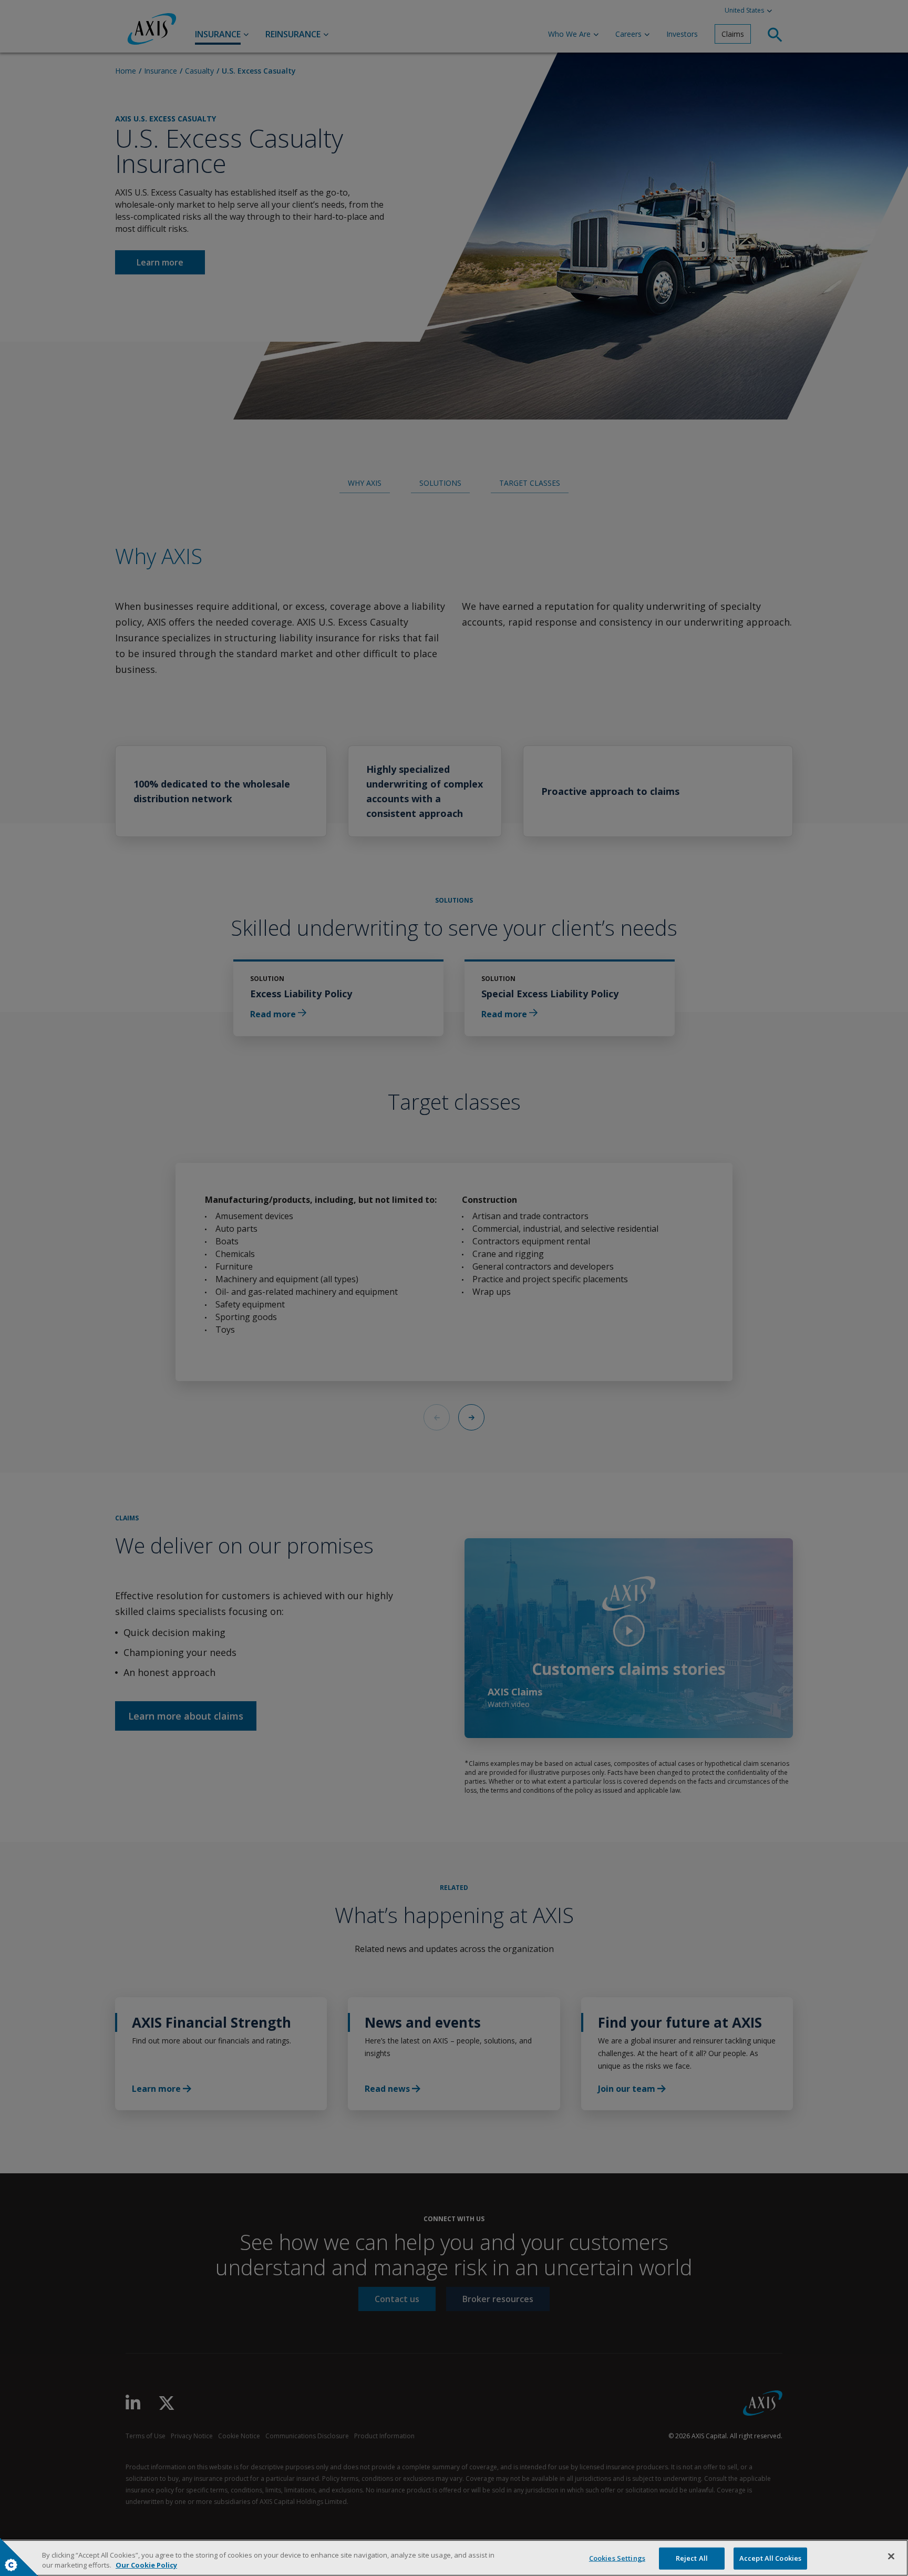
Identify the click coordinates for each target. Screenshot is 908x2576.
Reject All (692, 2558)
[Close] (891, 2557)
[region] (454, 2558)
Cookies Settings (617, 2558)
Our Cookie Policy (146, 2565)
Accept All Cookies (770, 2558)
